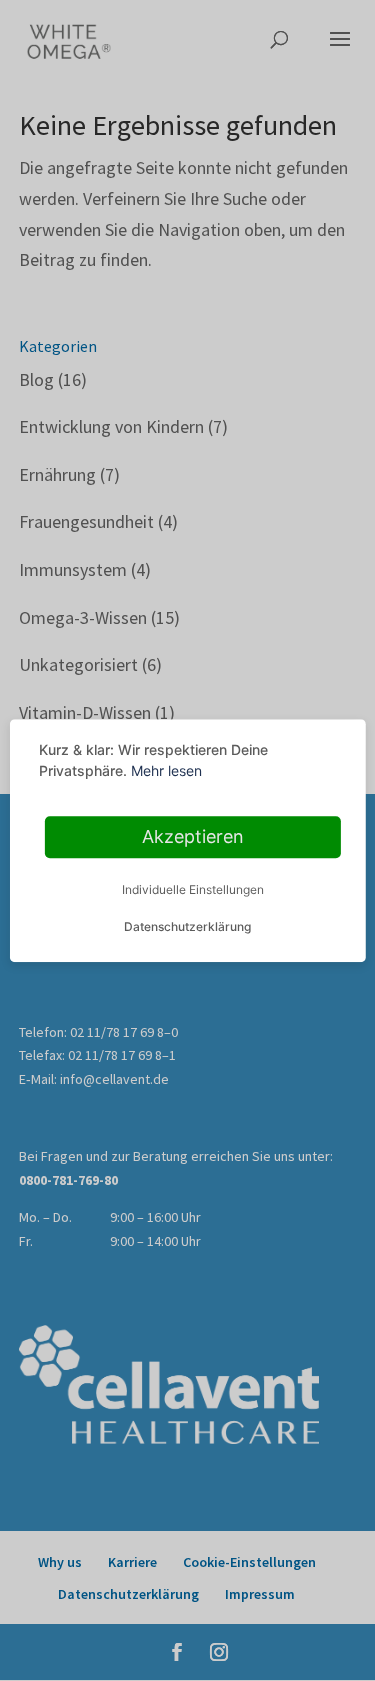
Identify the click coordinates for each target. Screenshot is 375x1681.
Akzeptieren (193, 836)
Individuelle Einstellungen (193, 889)
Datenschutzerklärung (187, 926)
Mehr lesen (166, 770)
